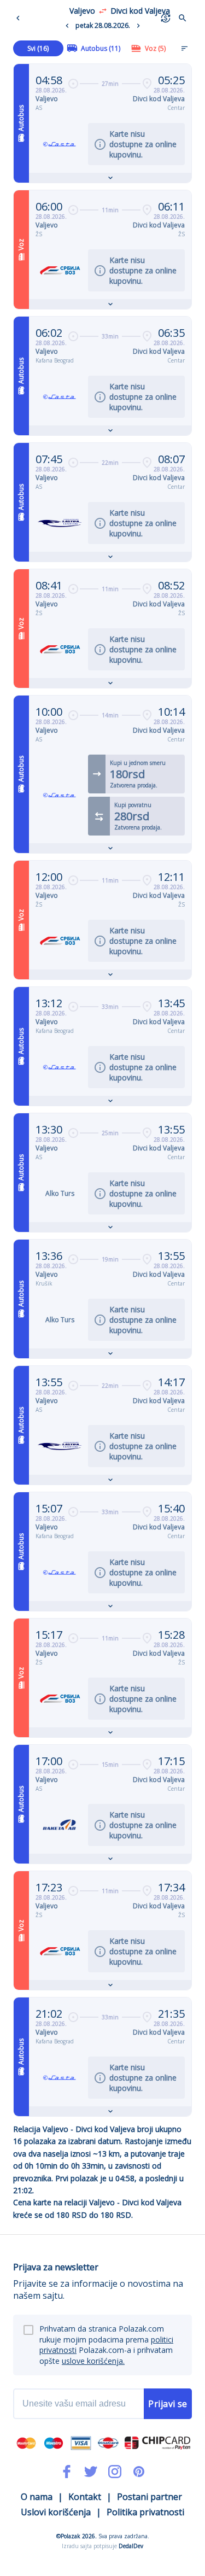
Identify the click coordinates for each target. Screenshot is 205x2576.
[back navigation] (20, 18)
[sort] (184, 48)
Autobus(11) (101, 48)
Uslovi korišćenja (56, 2512)
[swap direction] (103, 11)
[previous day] (67, 26)
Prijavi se (168, 2404)
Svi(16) (38, 48)
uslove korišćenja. (93, 2361)
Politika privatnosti (145, 2512)
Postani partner (150, 2497)
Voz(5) (155, 48)
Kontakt (85, 2497)
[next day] (138, 26)
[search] (183, 18)
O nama (37, 2497)
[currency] (166, 18)
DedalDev (131, 2546)
